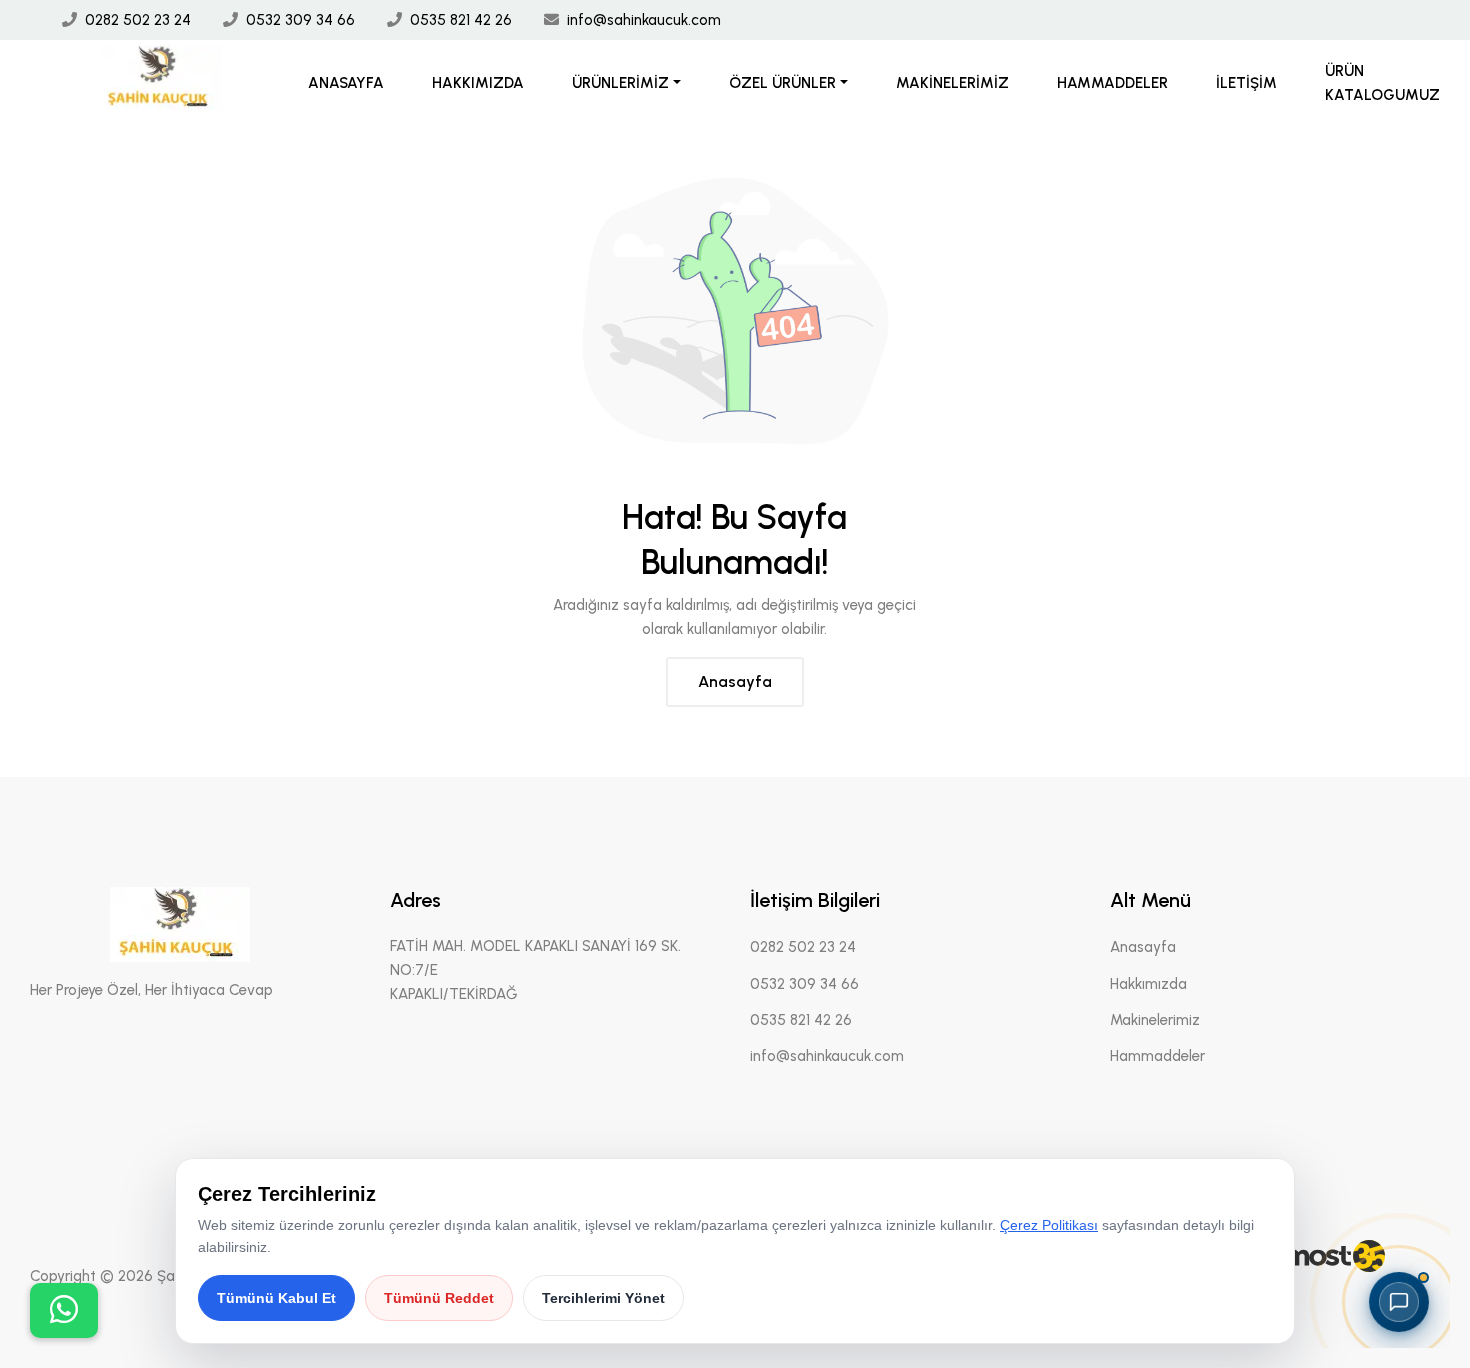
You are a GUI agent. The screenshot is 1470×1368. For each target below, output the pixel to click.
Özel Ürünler (782, 83)
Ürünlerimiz (620, 83)
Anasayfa (346, 83)
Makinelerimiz (952, 83)
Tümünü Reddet (439, 1298)
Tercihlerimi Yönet (603, 1298)
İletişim (1246, 83)
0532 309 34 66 (300, 20)
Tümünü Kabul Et (276, 1298)
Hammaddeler (1112, 83)
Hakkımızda (478, 83)
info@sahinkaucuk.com (644, 20)
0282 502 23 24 (138, 20)
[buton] (64, 1310)
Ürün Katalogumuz (1382, 83)
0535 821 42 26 (461, 20)
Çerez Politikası (1049, 1225)
